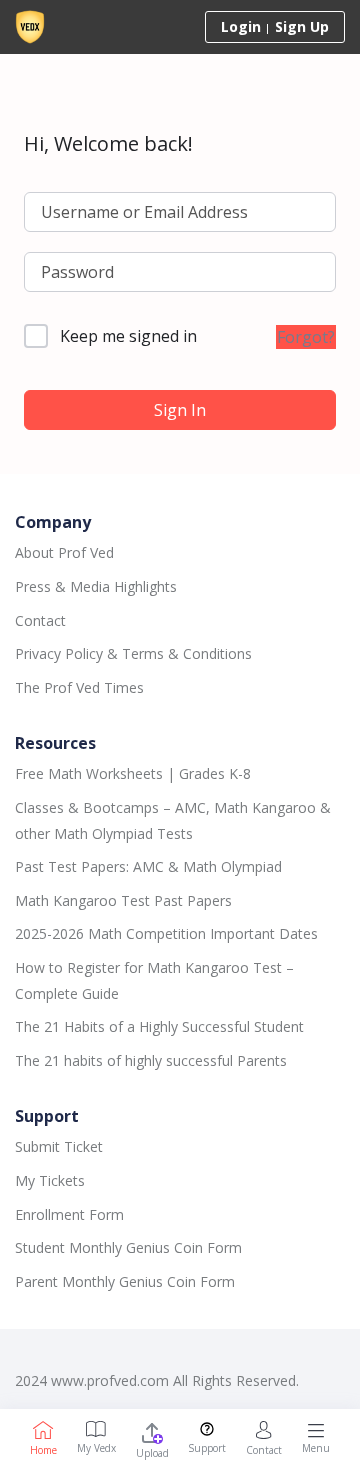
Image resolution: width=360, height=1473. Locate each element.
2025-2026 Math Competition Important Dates (166, 933)
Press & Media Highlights (96, 586)
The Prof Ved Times (79, 687)
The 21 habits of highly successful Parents (151, 1060)
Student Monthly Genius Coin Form (128, 1247)
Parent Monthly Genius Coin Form (125, 1281)
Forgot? (306, 337)
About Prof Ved (64, 552)
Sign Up (302, 26)
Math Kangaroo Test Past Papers (123, 900)
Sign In (180, 410)
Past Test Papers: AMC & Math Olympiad (148, 866)
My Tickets (50, 1180)
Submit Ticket (59, 1146)
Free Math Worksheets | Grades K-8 (133, 773)
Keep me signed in (128, 336)
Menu (316, 1448)
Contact (40, 620)
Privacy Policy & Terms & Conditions (133, 653)
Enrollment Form (69, 1214)
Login (241, 26)
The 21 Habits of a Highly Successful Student (159, 1026)
